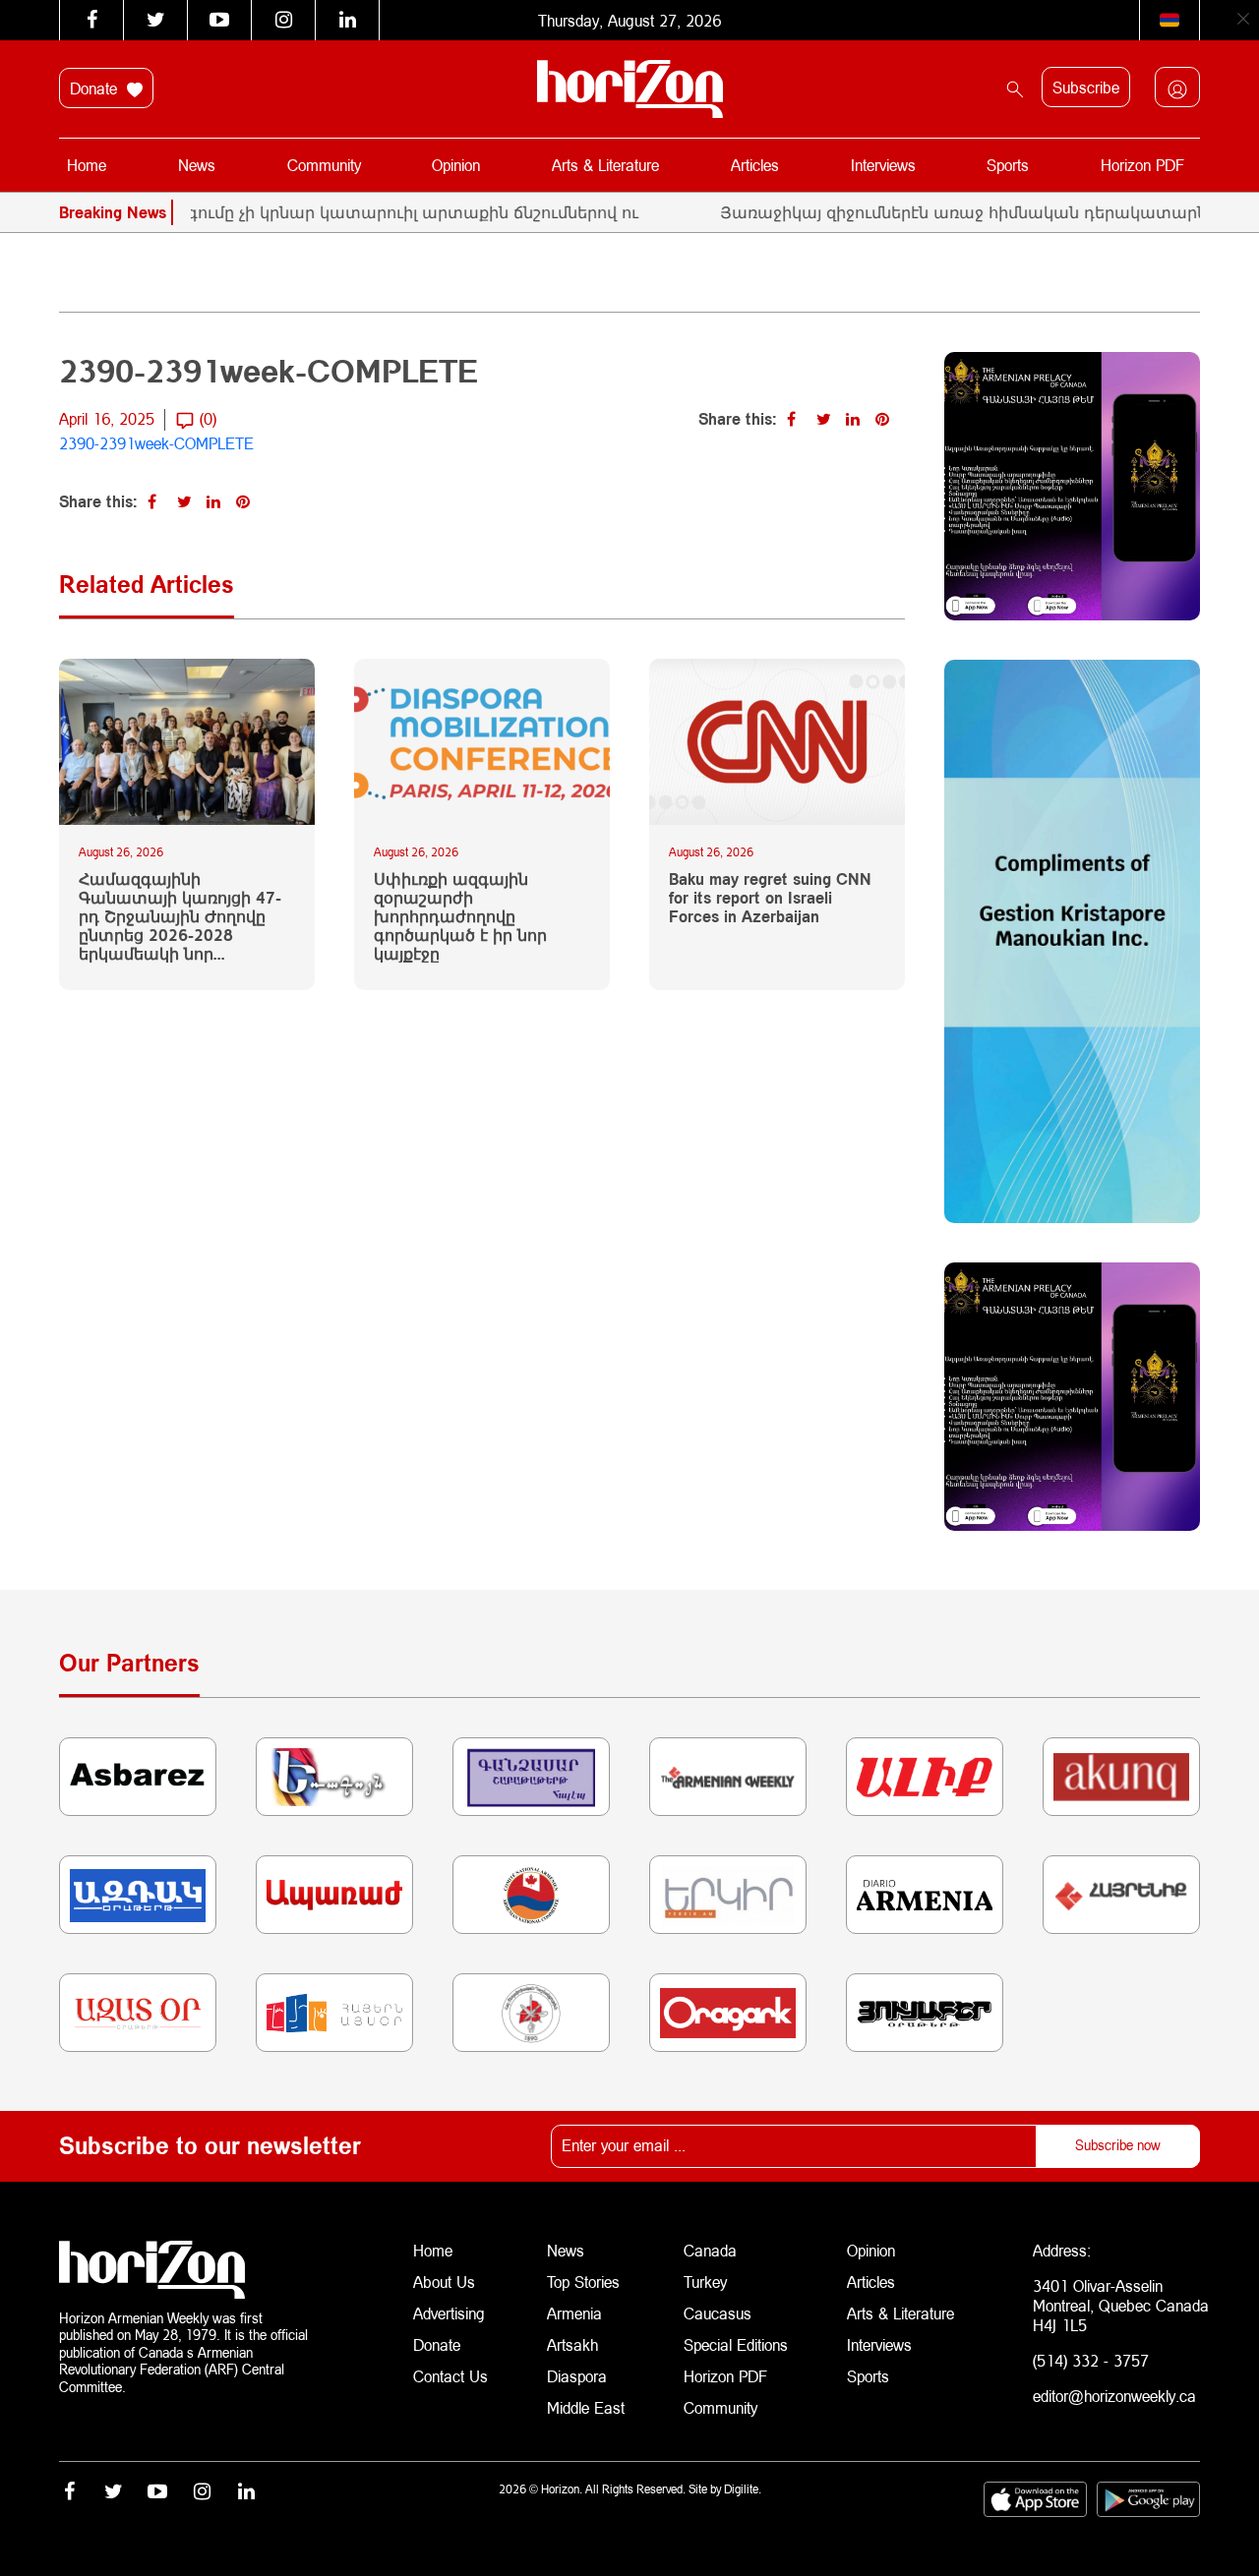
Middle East (586, 2407)
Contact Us (450, 2376)
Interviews (883, 165)
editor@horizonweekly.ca (1114, 2396)
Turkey (705, 2282)
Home (87, 165)
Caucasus (718, 2313)
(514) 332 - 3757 (1091, 2360)
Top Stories (583, 2282)
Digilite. (743, 2489)
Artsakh (572, 2344)
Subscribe (1086, 87)
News (197, 165)
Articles (755, 165)
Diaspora (577, 2376)
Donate (96, 88)
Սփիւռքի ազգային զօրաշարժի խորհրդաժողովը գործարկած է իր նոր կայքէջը (460, 916)
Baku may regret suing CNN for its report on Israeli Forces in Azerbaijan (770, 897)
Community (324, 165)
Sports (1008, 165)
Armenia (574, 2313)
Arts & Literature (605, 165)
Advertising (449, 2313)
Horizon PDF (1142, 165)
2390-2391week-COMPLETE (156, 443)
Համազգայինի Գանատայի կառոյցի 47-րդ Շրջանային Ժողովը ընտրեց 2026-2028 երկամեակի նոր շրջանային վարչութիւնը (180, 916)
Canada (710, 2250)
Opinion (456, 165)
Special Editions (736, 2344)
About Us (444, 2282)
